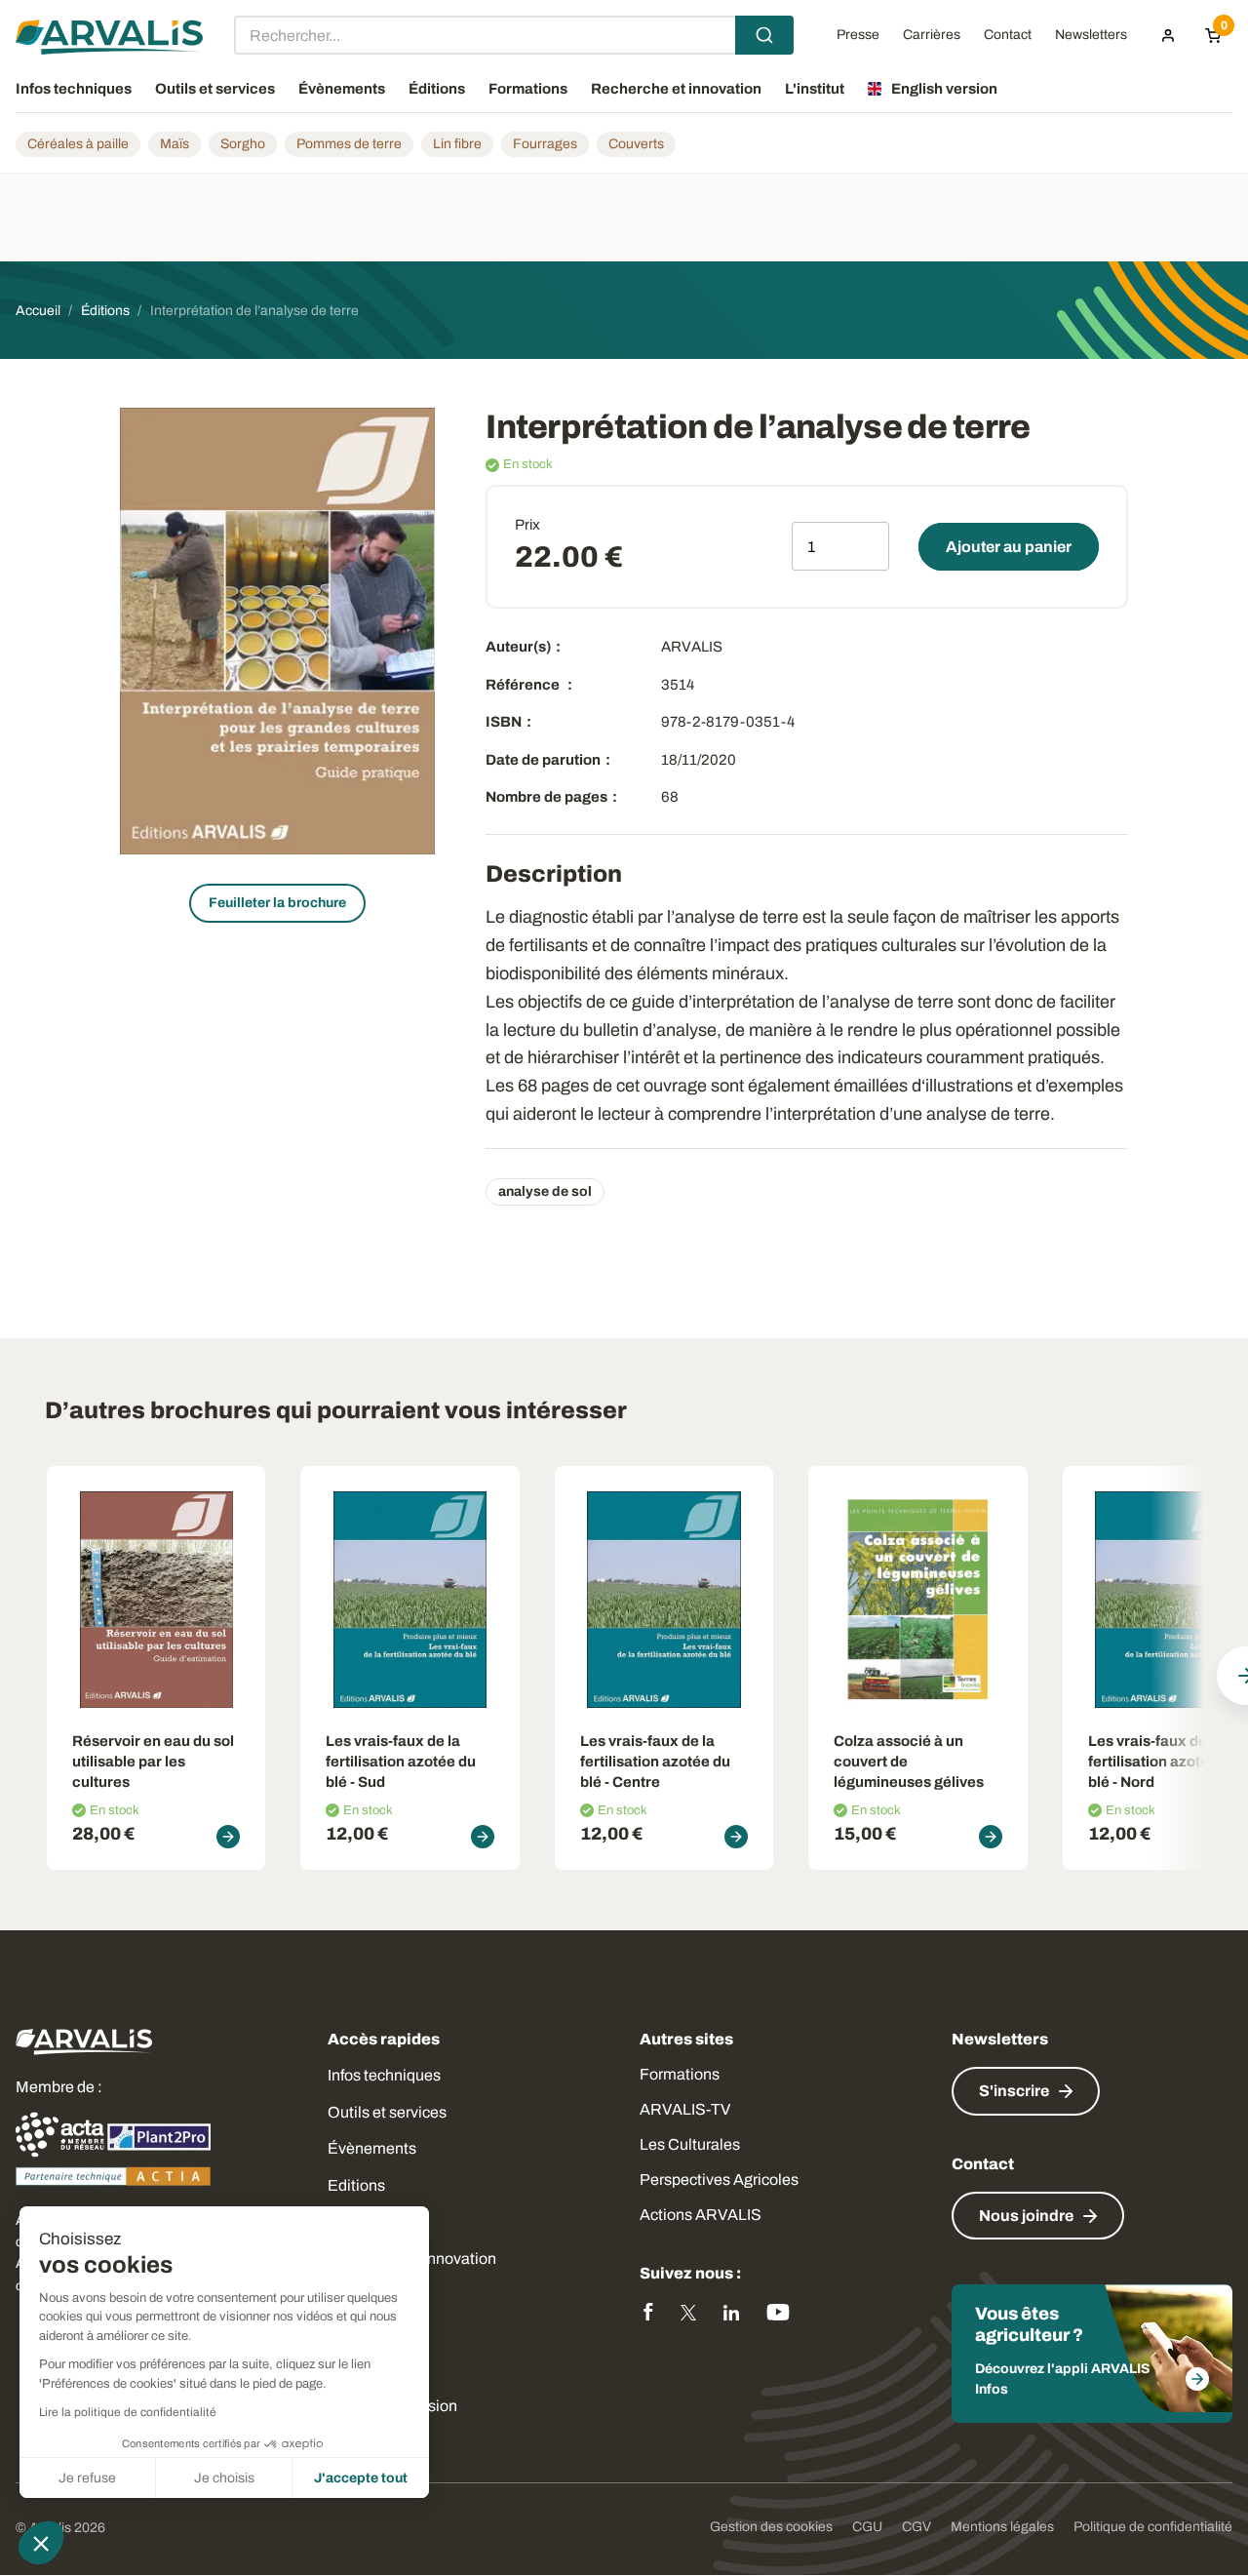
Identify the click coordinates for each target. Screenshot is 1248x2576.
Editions (356, 2185)
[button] (41, 2543)
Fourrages (545, 144)
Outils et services (387, 2112)
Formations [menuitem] (528, 89)
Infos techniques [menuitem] (74, 89)
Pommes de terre (349, 144)
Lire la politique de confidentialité (128, 2412)
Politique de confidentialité (1153, 2527)
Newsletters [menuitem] (1091, 35)
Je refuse (87, 2478)
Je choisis (224, 2478)
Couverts (636, 144)
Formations (680, 2074)
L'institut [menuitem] (815, 89)
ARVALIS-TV (685, 2109)
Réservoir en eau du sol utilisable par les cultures (153, 1762)
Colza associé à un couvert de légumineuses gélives (909, 1762)
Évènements (372, 2148)
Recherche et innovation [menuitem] (676, 89)
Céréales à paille (78, 144)
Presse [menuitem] (858, 35)
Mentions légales (1002, 2527)
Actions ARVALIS (701, 2215)
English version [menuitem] (944, 89)
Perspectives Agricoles (719, 2180)
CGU (867, 2527)
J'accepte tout (361, 2478)
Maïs (175, 144)
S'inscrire (1014, 2091)
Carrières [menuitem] (932, 35)
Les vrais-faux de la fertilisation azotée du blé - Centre (655, 1762)
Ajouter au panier (1009, 547)
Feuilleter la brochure (277, 903)
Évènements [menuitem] (342, 89)
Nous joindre (1026, 2216)
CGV (916, 2527)
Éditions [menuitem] (437, 89)
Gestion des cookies (771, 2527)
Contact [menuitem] (1008, 35)
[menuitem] (1168, 35)
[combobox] (514, 35)
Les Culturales (690, 2144)
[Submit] (764, 35)
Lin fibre (457, 144)
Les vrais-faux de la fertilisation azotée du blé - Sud (401, 1762)
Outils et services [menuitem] (215, 89)
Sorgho (243, 144)
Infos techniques (384, 2075)
